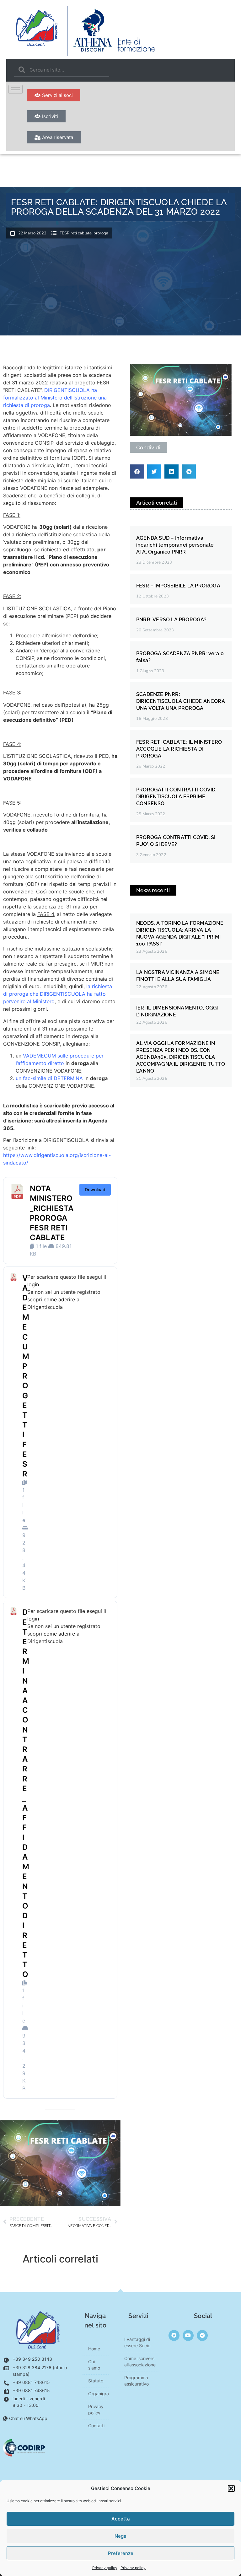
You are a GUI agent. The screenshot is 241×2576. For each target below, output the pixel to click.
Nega (120, 2536)
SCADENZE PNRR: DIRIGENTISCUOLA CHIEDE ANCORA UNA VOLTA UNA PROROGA (181, 701)
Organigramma (98, 2394)
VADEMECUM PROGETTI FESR (26, 1376)
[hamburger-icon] (16, 89)
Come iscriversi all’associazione (140, 2362)
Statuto (96, 2381)
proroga (101, 233)
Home (94, 2349)
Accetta (121, 2519)
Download (95, 1189)
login (33, 1284)
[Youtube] (188, 2335)
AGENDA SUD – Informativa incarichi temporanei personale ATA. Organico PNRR (175, 545)
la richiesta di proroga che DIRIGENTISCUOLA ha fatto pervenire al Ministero (58, 994)
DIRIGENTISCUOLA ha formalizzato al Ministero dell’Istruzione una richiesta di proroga (55, 398)
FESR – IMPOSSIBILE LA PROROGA (178, 586)
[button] (231, 2488)
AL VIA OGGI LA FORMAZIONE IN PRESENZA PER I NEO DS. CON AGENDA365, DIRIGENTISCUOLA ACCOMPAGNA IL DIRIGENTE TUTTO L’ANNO (181, 1057)
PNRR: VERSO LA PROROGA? (171, 620)
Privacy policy (105, 2568)
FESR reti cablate (76, 233)
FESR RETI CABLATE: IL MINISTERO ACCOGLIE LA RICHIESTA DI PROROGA (179, 749)
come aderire (59, 1299)
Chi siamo (94, 2365)
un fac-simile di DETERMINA (49, 1078)
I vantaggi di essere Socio (137, 2342)
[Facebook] (174, 2335)
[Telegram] (202, 2335)
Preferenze (121, 2553)
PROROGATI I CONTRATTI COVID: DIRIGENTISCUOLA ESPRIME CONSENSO (177, 797)
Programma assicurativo (137, 2381)
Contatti (96, 2426)
